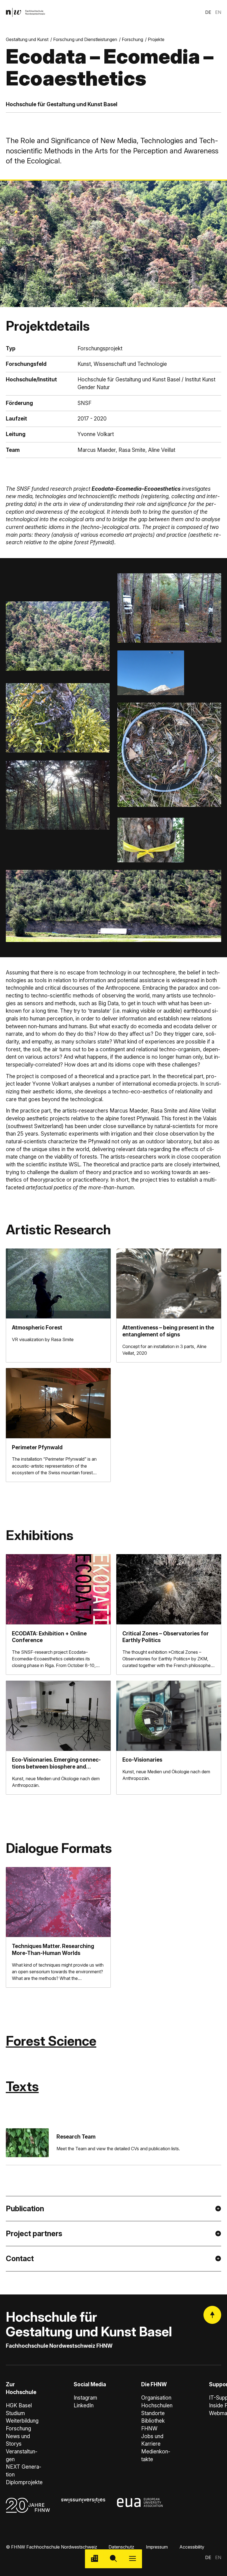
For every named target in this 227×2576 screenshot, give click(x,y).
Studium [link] (15, 2413)
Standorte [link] (153, 2413)
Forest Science (51, 2041)
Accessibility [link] (192, 2547)
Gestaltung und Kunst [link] (27, 39)
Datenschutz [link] (121, 2547)
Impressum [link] (157, 2547)
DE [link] (208, 12)
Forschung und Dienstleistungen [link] (85, 39)
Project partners (34, 2234)
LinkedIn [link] (84, 2406)
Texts (22, 2086)
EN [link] (218, 12)
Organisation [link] (156, 2398)
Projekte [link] (156, 39)
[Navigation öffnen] (132, 2559)
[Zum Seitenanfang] (212, 2315)
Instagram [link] (85, 2398)
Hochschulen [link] (157, 2406)
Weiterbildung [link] (22, 2421)
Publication (25, 2209)
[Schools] (95, 2559)
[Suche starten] (114, 2559)
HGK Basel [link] (19, 2406)
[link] (25, 12)
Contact (20, 2259)
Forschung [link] (132, 39)
